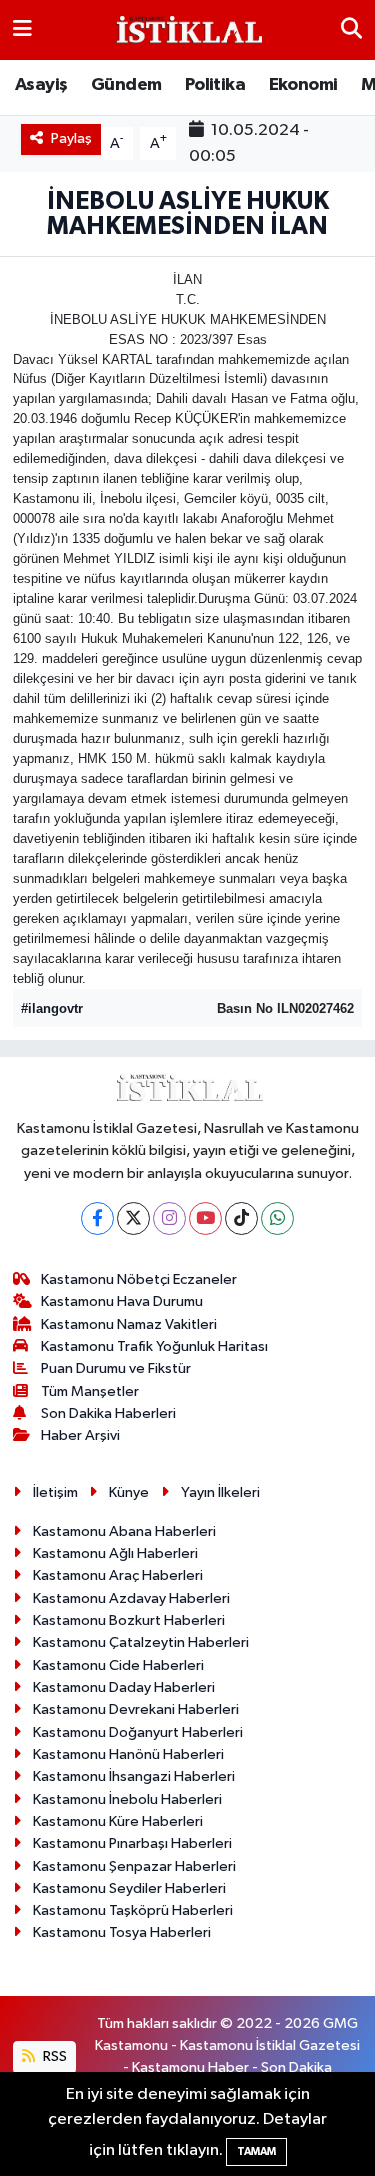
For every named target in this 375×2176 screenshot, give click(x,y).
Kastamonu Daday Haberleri (124, 1687)
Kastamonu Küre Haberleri (118, 1821)
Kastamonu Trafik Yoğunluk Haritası (154, 1346)
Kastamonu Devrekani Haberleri (136, 1709)
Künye (129, 1492)
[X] (133, 1218)
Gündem (126, 85)
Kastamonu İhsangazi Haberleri (134, 1776)
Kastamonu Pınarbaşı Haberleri (132, 1843)
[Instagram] (169, 1218)
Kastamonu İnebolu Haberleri (127, 1799)
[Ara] (351, 29)
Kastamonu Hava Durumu (122, 1301)
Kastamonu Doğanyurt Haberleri (138, 1732)
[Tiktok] (241, 1218)
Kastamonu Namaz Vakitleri (129, 1324)
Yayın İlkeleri (220, 1492)
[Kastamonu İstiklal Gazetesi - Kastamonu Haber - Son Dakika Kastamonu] (187, 30)
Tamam (256, 2151)
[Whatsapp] (277, 1218)
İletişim (55, 1492)
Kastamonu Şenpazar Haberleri (134, 1866)
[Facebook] (97, 1218)
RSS (53, 2056)
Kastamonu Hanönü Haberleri (128, 1754)
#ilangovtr (52, 1008)
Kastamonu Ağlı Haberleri (115, 1553)
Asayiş (41, 85)
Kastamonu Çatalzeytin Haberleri (141, 1642)
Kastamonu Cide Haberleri (118, 1665)
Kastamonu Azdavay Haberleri (131, 1598)
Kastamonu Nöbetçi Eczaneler (139, 1279)
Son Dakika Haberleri (108, 1413)
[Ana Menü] (22, 29)
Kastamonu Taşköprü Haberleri (133, 1910)
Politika (215, 85)
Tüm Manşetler (90, 1391)
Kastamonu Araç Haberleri (118, 1575)
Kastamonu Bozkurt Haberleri (129, 1620)
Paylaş (71, 138)
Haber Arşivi (80, 1435)
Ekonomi (303, 85)
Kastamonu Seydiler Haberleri (129, 1888)
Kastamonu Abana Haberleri (124, 1531)
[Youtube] (205, 1218)
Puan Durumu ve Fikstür (116, 1368)
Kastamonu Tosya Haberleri (122, 1932)
